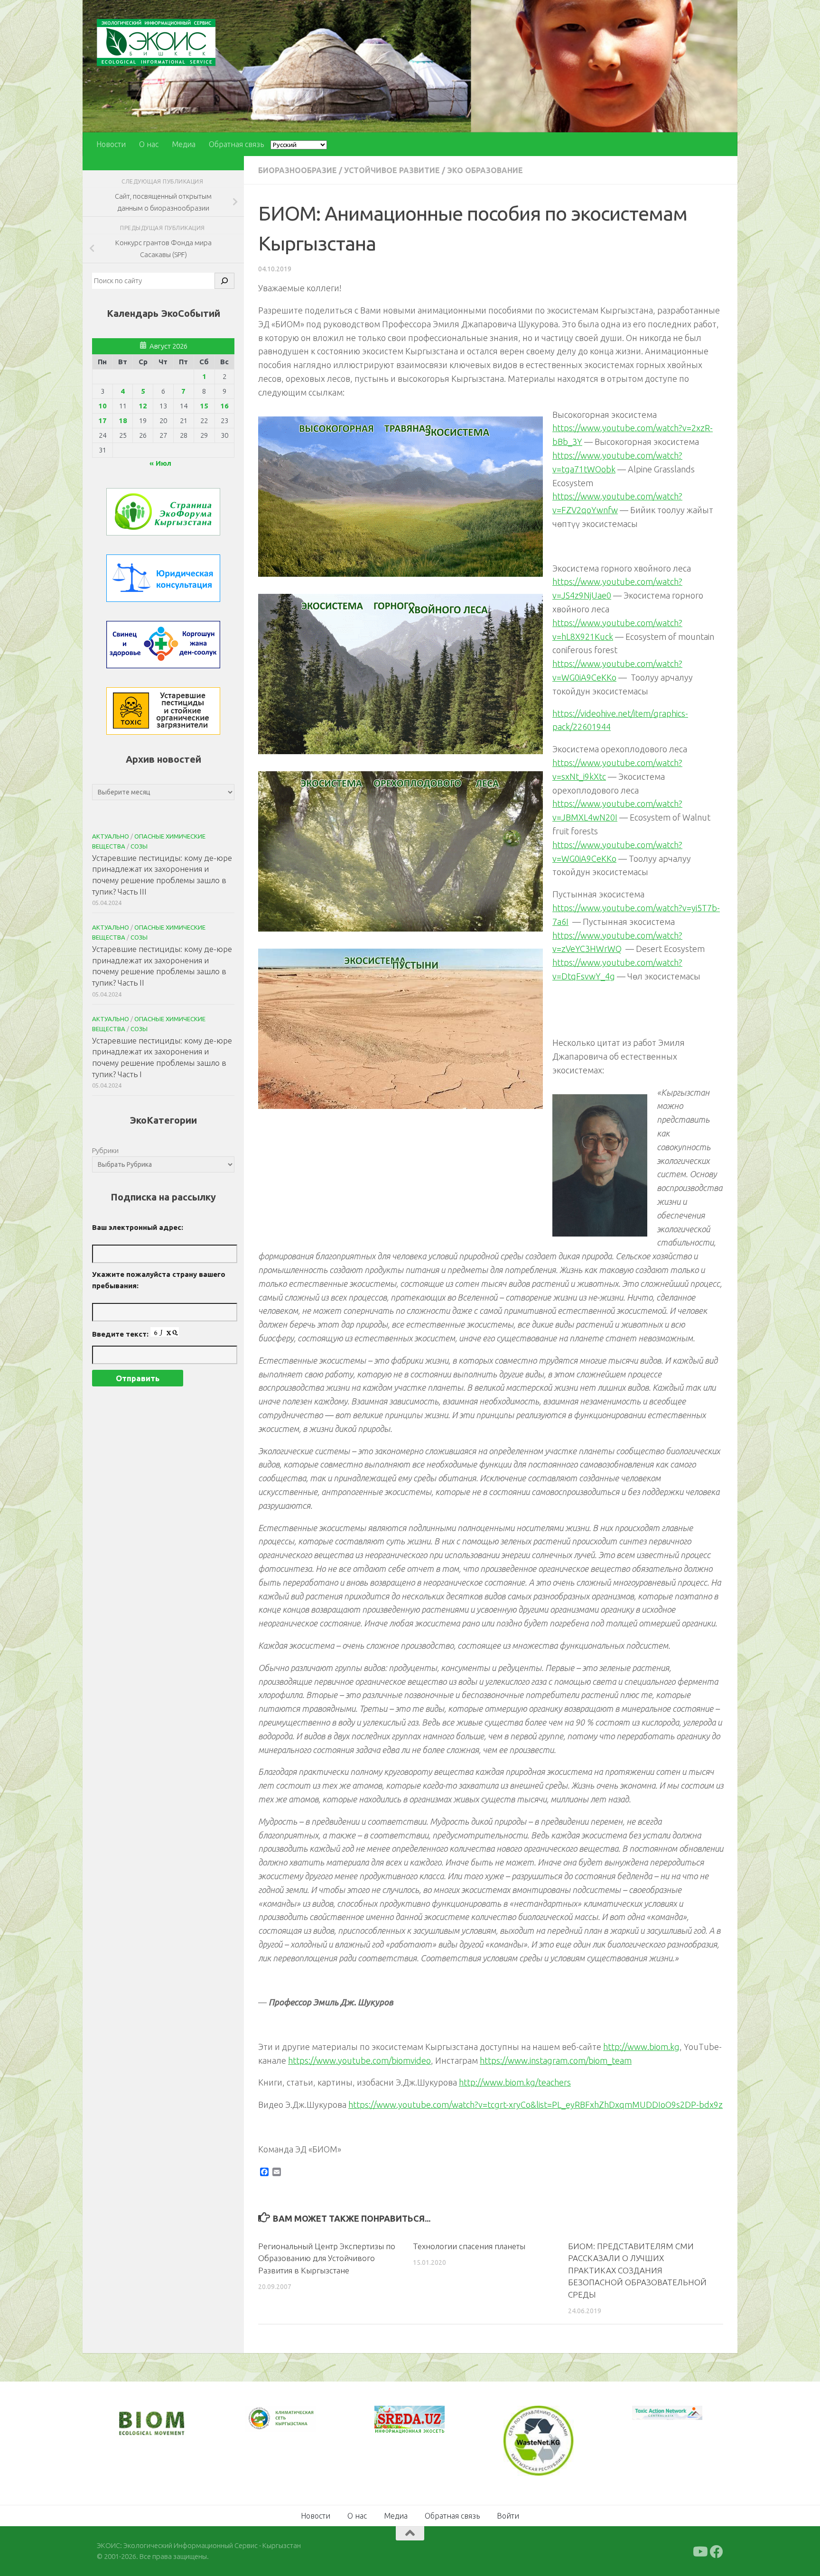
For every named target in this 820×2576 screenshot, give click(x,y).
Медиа (184, 144)
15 (204, 406)
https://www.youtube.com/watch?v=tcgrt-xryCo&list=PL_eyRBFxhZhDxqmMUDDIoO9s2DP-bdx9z (536, 2105)
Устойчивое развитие (392, 170)
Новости (111, 144)
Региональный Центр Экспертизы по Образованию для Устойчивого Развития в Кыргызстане (327, 2258)
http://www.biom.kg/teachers (515, 2082)
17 (102, 420)
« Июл (160, 463)
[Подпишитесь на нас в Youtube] (699, 2551)
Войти (508, 2515)
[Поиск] (224, 281)
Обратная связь (236, 144)
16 (224, 406)
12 (143, 406)
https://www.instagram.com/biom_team (556, 2060)
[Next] (296, 2425)
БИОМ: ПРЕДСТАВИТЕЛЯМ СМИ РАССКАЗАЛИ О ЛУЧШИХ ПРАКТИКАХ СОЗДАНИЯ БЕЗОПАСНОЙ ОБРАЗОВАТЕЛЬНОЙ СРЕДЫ (637, 2270)
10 (102, 406)
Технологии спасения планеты (469, 2246)
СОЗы (139, 846)
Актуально (111, 836)
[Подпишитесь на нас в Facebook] (717, 2551)
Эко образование (485, 170)
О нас (149, 144)
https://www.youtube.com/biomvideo (359, 2060)
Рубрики (105, 1150)
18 (123, 420)
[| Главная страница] (156, 42)
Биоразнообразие (298, 170)
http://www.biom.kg (641, 2047)
